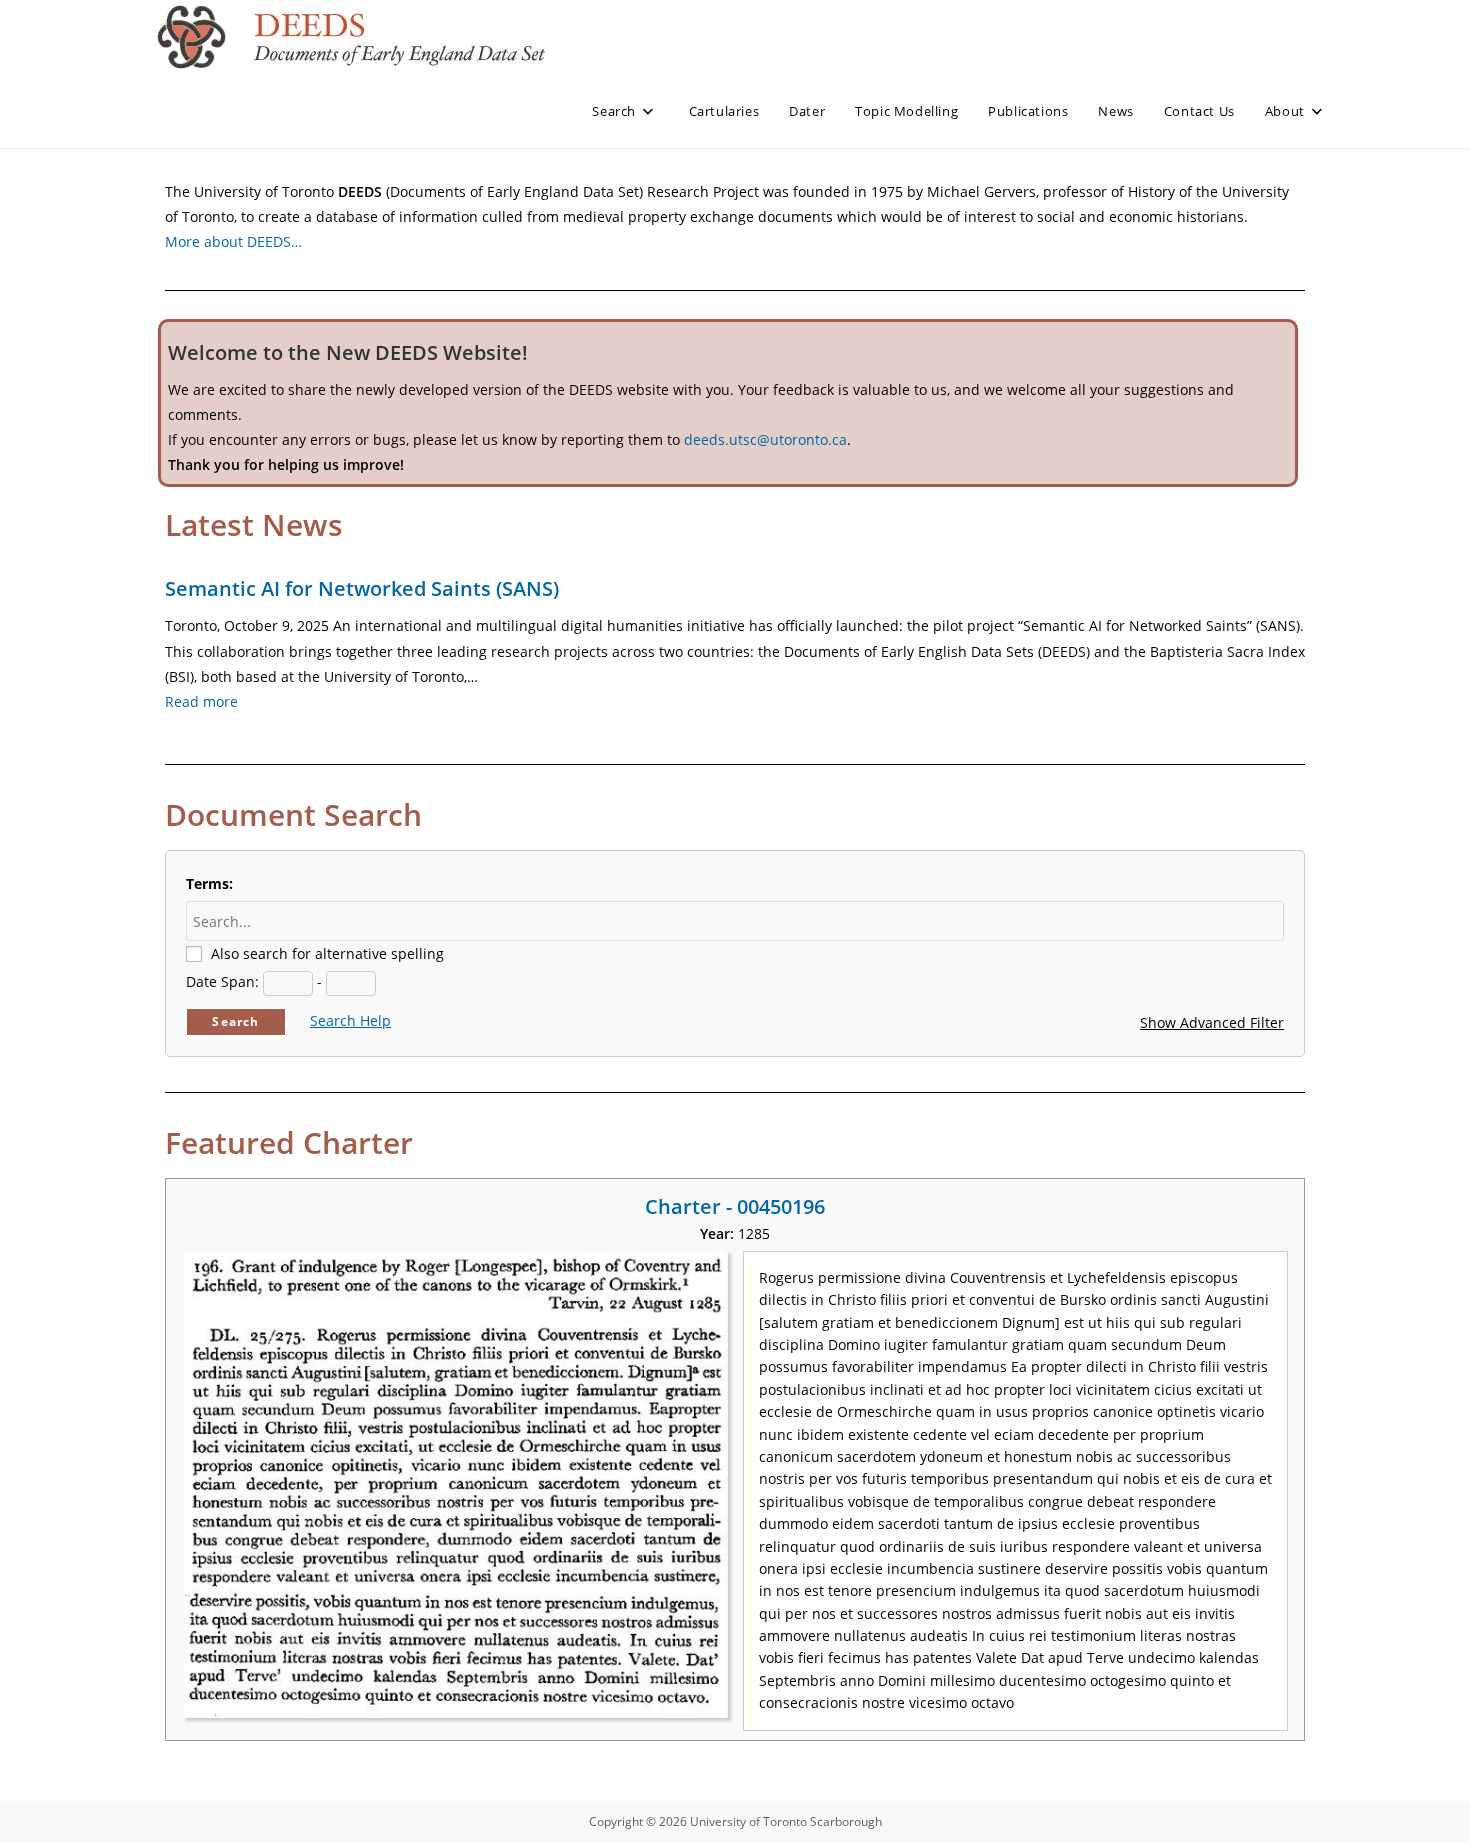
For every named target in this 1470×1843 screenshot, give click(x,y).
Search (235, 1021)
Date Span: (222, 981)
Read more (201, 701)
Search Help (350, 1020)
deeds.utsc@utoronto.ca (765, 439)
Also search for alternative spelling (327, 953)
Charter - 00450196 (735, 1206)
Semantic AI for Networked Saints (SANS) (362, 588)
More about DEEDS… (233, 241)
